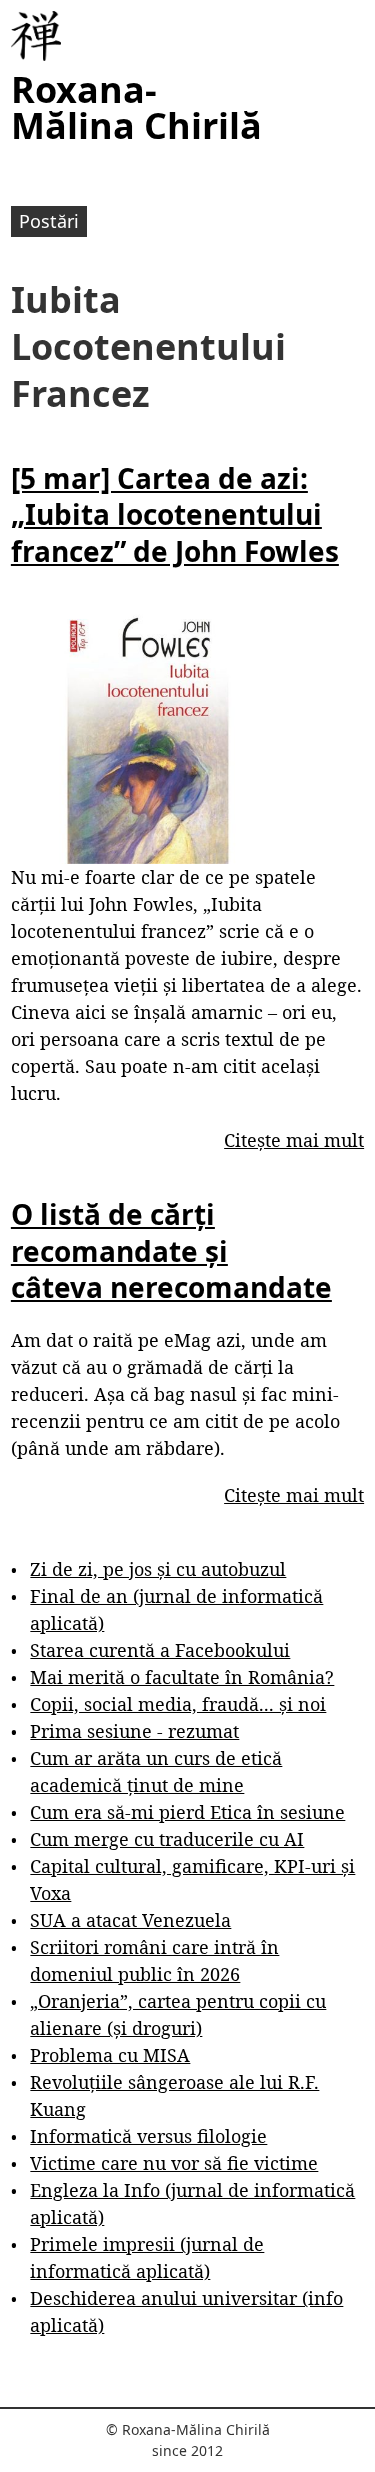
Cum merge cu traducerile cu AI (167, 1839)
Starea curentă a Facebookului (160, 1650)
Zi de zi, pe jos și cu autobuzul (158, 1569)
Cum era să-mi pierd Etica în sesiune (187, 1812)
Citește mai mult (294, 1140)
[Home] (36, 36)
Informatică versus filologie (148, 2136)
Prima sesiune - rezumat (134, 1731)
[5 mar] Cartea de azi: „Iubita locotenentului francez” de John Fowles (175, 514)
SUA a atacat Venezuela (130, 1920)
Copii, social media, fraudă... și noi (178, 1704)
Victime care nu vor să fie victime (174, 2163)
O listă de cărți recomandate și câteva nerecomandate (171, 1250)
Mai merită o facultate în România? (182, 1677)
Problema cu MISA (110, 2055)
